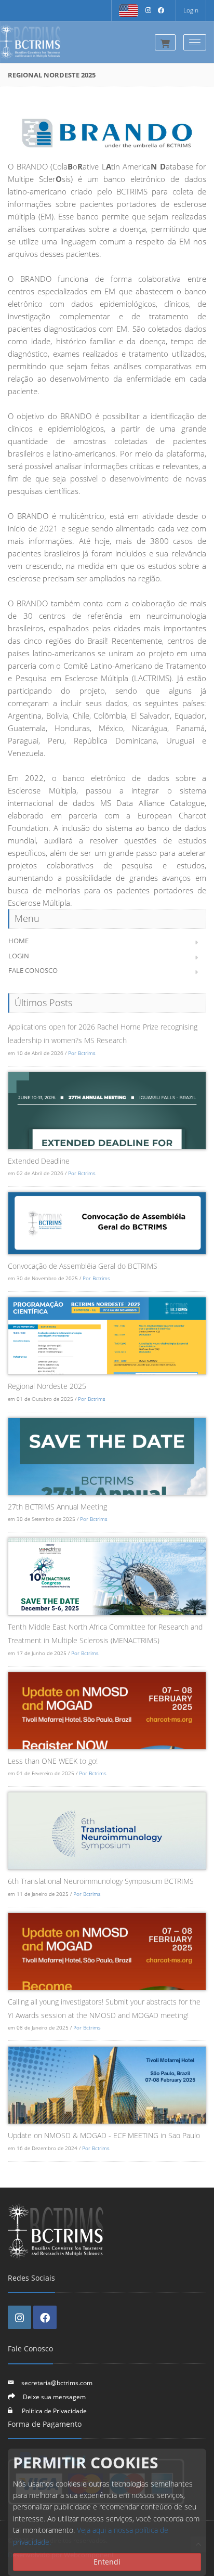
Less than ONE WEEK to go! (53, 1761)
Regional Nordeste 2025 (47, 1386)
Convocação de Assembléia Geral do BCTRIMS (83, 1266)
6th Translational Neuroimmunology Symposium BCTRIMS (101, 1881)
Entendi (107, 2562)
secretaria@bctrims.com (57, 2383)
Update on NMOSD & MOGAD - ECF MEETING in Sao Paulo (104, 2135)
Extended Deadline (39, 1161)
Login (191, 10)
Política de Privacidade (53, 2411)
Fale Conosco (33, 970)
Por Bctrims (82, 1053)
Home (18, 941)
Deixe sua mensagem (54, 2397)
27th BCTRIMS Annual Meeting (57, 1507)
